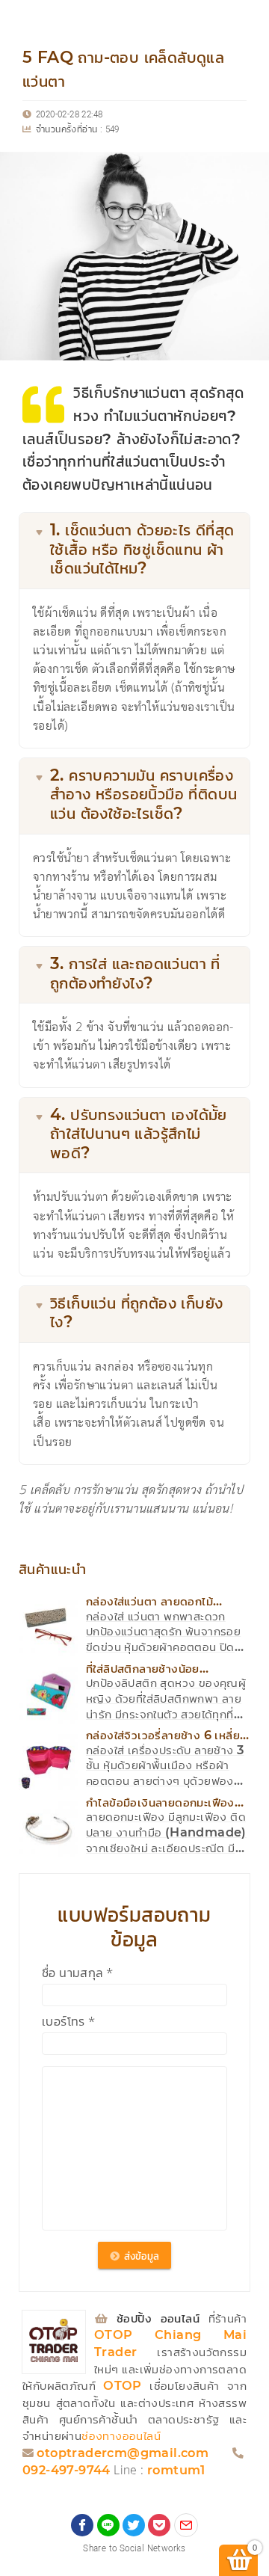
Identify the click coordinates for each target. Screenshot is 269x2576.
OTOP (123, 2386)
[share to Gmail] (186, 2525)
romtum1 (176, 2471)
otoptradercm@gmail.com (123, 2454)
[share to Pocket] (159, 2525)
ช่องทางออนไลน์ (121, 2437)
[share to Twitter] (134, 2525)
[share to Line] (108, 2525)
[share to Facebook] (82, 2525)
